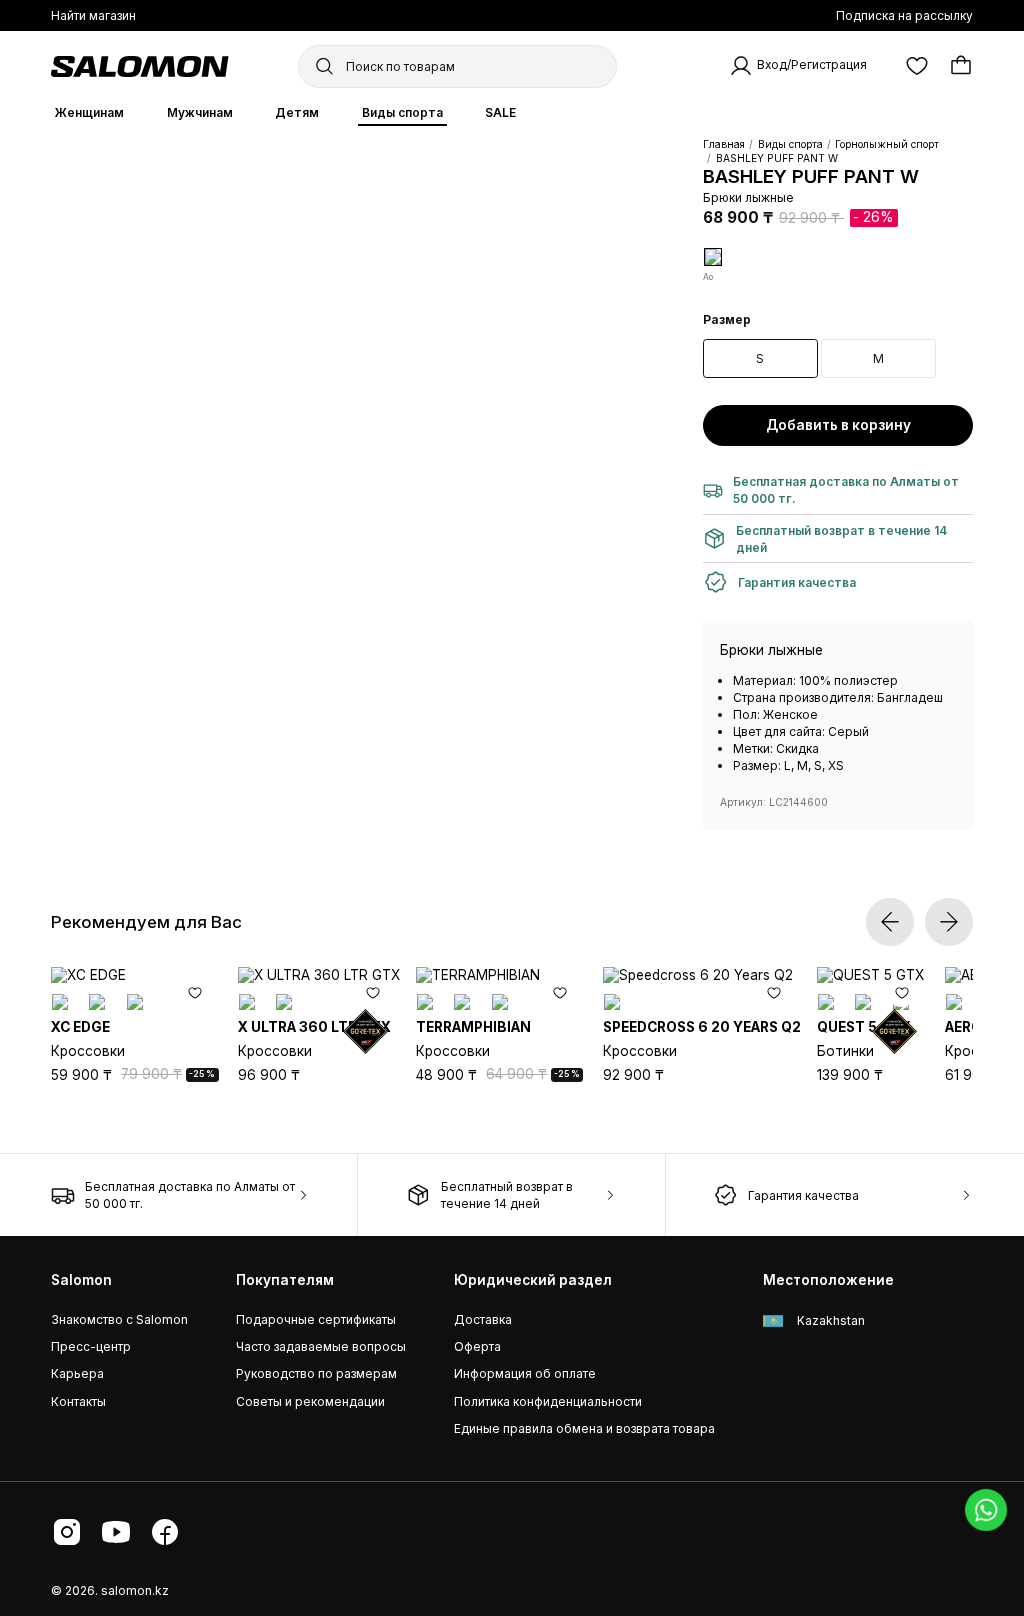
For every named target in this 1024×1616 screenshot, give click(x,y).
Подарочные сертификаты (316, 1319)
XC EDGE (80, 1027)
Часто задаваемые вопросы (321, 1346)
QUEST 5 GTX (864, 1027)
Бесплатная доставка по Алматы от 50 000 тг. (190, 1195)
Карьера (77, 1373)
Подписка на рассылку (904, 15)
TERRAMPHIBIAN (473, 1027)
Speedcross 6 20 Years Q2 (702, 1027)
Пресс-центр (91, 1346)
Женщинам (89, 112)
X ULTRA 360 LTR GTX (314, 1027)
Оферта (477, 1346)
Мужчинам (200, 112)
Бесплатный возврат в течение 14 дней (507, 1195)
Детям (297, 112)
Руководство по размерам (316, 1373)
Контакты (78, 1401)
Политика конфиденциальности (548, 1401)
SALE (500, 112)
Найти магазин (93, 15)
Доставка (483, 1319)
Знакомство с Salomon (119, 1319)
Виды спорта (402, 112)
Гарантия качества (803, 1195)
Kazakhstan (829, 1320)
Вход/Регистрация (812, 65)
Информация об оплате (525, 1373)
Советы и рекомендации (310, 1401)
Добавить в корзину (838, 425)
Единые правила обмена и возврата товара (584, 1428)
